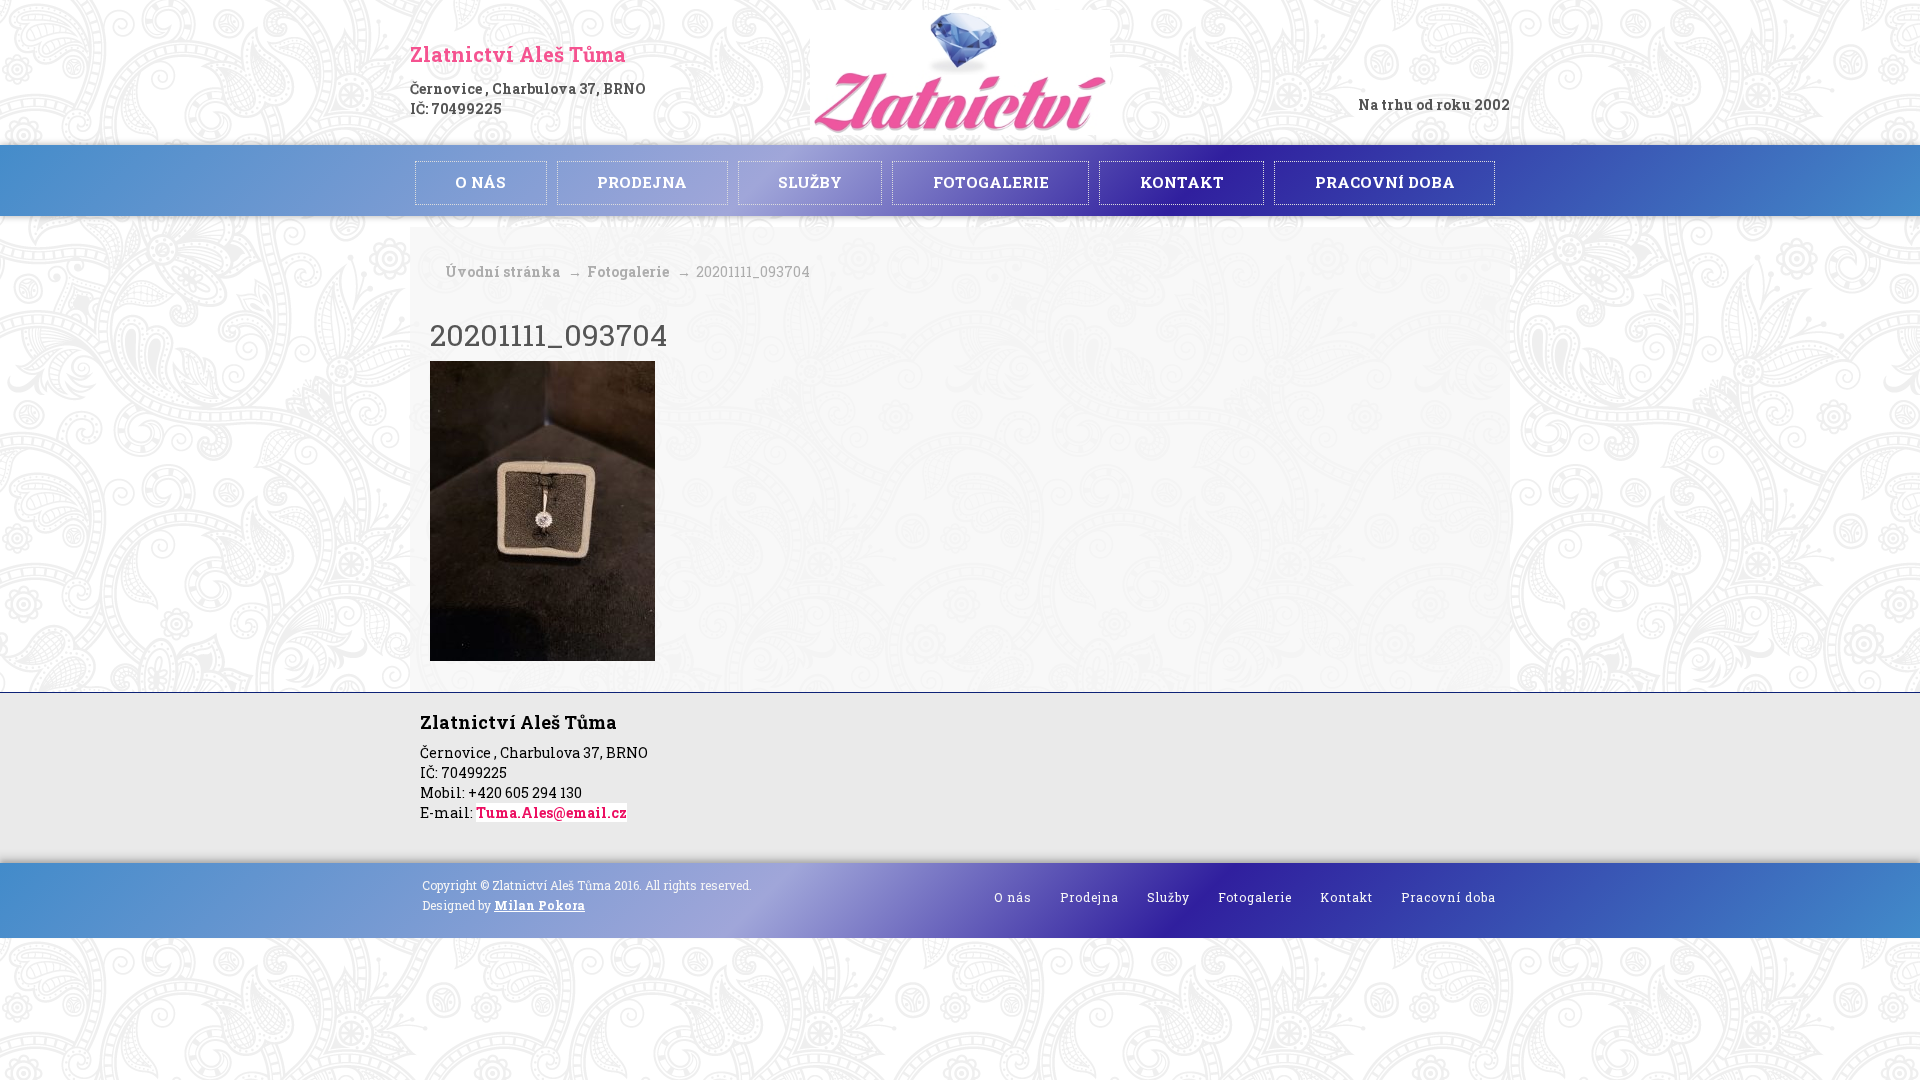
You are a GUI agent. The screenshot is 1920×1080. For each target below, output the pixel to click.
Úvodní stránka (502, 271)
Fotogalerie (628, 271)
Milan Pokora (539, 905)
